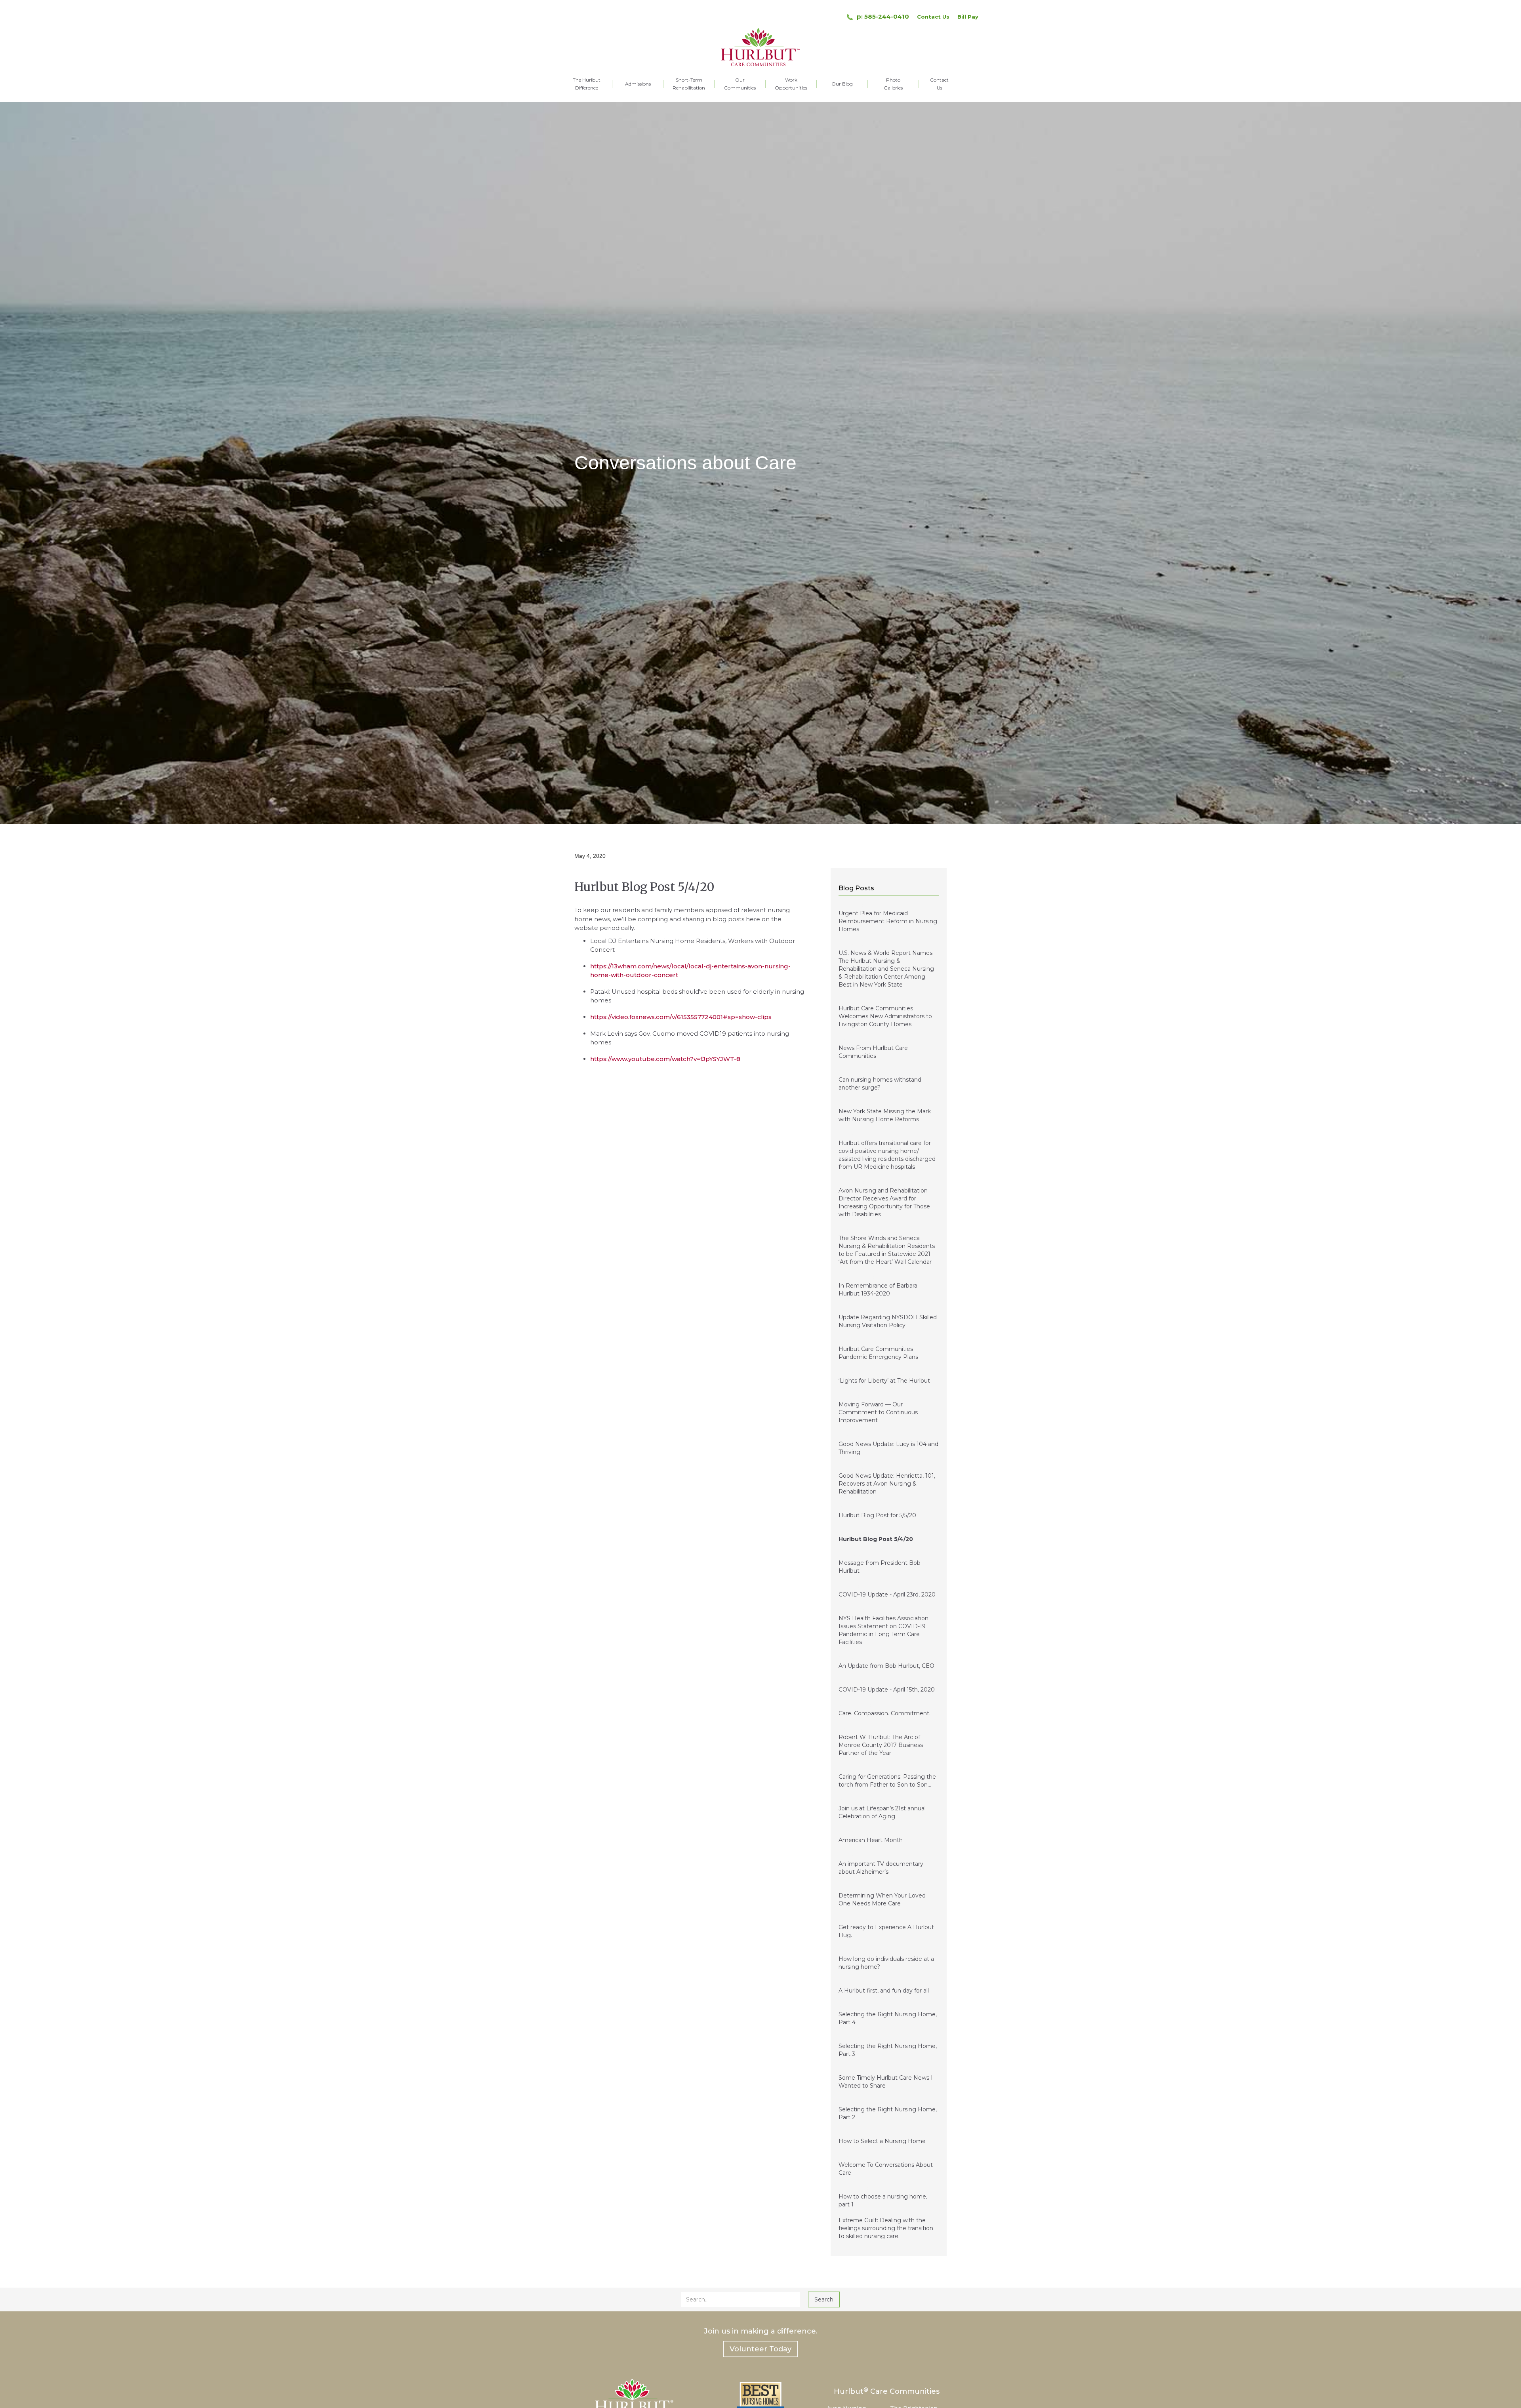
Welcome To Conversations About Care (886, 2169)
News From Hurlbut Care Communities (873, 1052)
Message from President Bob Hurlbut (880, 1567)
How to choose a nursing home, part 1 (883, 2200)
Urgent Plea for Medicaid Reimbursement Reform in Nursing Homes (888, 921)
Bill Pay (968, 17)
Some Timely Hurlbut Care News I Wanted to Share (886, 2082)
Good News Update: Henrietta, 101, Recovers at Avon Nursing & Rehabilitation (887, 1484)
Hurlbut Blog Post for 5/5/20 (877, 1515)
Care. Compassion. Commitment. (884, 1713)
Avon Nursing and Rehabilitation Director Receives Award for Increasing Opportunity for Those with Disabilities (884, 1202)
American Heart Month (871, 1840)
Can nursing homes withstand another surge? (880, 1084)
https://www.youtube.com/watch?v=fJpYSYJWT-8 (665, 1059)
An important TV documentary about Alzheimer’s (881, 1868)
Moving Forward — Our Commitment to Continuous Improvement (878, 1412)
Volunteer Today (760, 2349)
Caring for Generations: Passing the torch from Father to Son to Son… (887, 1781)
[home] (760, 47)
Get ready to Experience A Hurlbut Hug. (886, 1931)
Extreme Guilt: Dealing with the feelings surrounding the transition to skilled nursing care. (886, 2228)
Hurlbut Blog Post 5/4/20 (876, 1539)
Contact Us (933, 17)
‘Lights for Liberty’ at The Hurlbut (884, 1381)
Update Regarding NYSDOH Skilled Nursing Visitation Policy (888, 1321)
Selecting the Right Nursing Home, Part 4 (888, 2018)
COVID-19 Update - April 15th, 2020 (887, 1690)
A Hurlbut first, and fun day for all (884, 1991)
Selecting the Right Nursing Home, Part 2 (888, 2113)
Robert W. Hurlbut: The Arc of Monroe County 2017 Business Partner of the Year (881, 1745)
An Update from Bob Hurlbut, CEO (886, 1666)
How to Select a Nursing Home (882, 2141)
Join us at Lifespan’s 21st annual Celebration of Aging (882, 1812)
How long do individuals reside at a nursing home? (886, 1963)
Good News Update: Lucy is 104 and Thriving (888, 1448)
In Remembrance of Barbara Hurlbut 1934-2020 (878, 1290)
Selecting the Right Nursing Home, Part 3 (888, 2050)
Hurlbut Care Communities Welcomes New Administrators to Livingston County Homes (885, 1016)
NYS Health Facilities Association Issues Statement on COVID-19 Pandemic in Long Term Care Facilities (883, 1630)
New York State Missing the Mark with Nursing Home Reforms (885, 1115)
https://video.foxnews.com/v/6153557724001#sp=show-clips (681, 1017)
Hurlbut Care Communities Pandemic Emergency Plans (878, 1353)
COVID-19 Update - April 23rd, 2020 (887, 1595)
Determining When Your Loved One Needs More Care (882, 1899)
